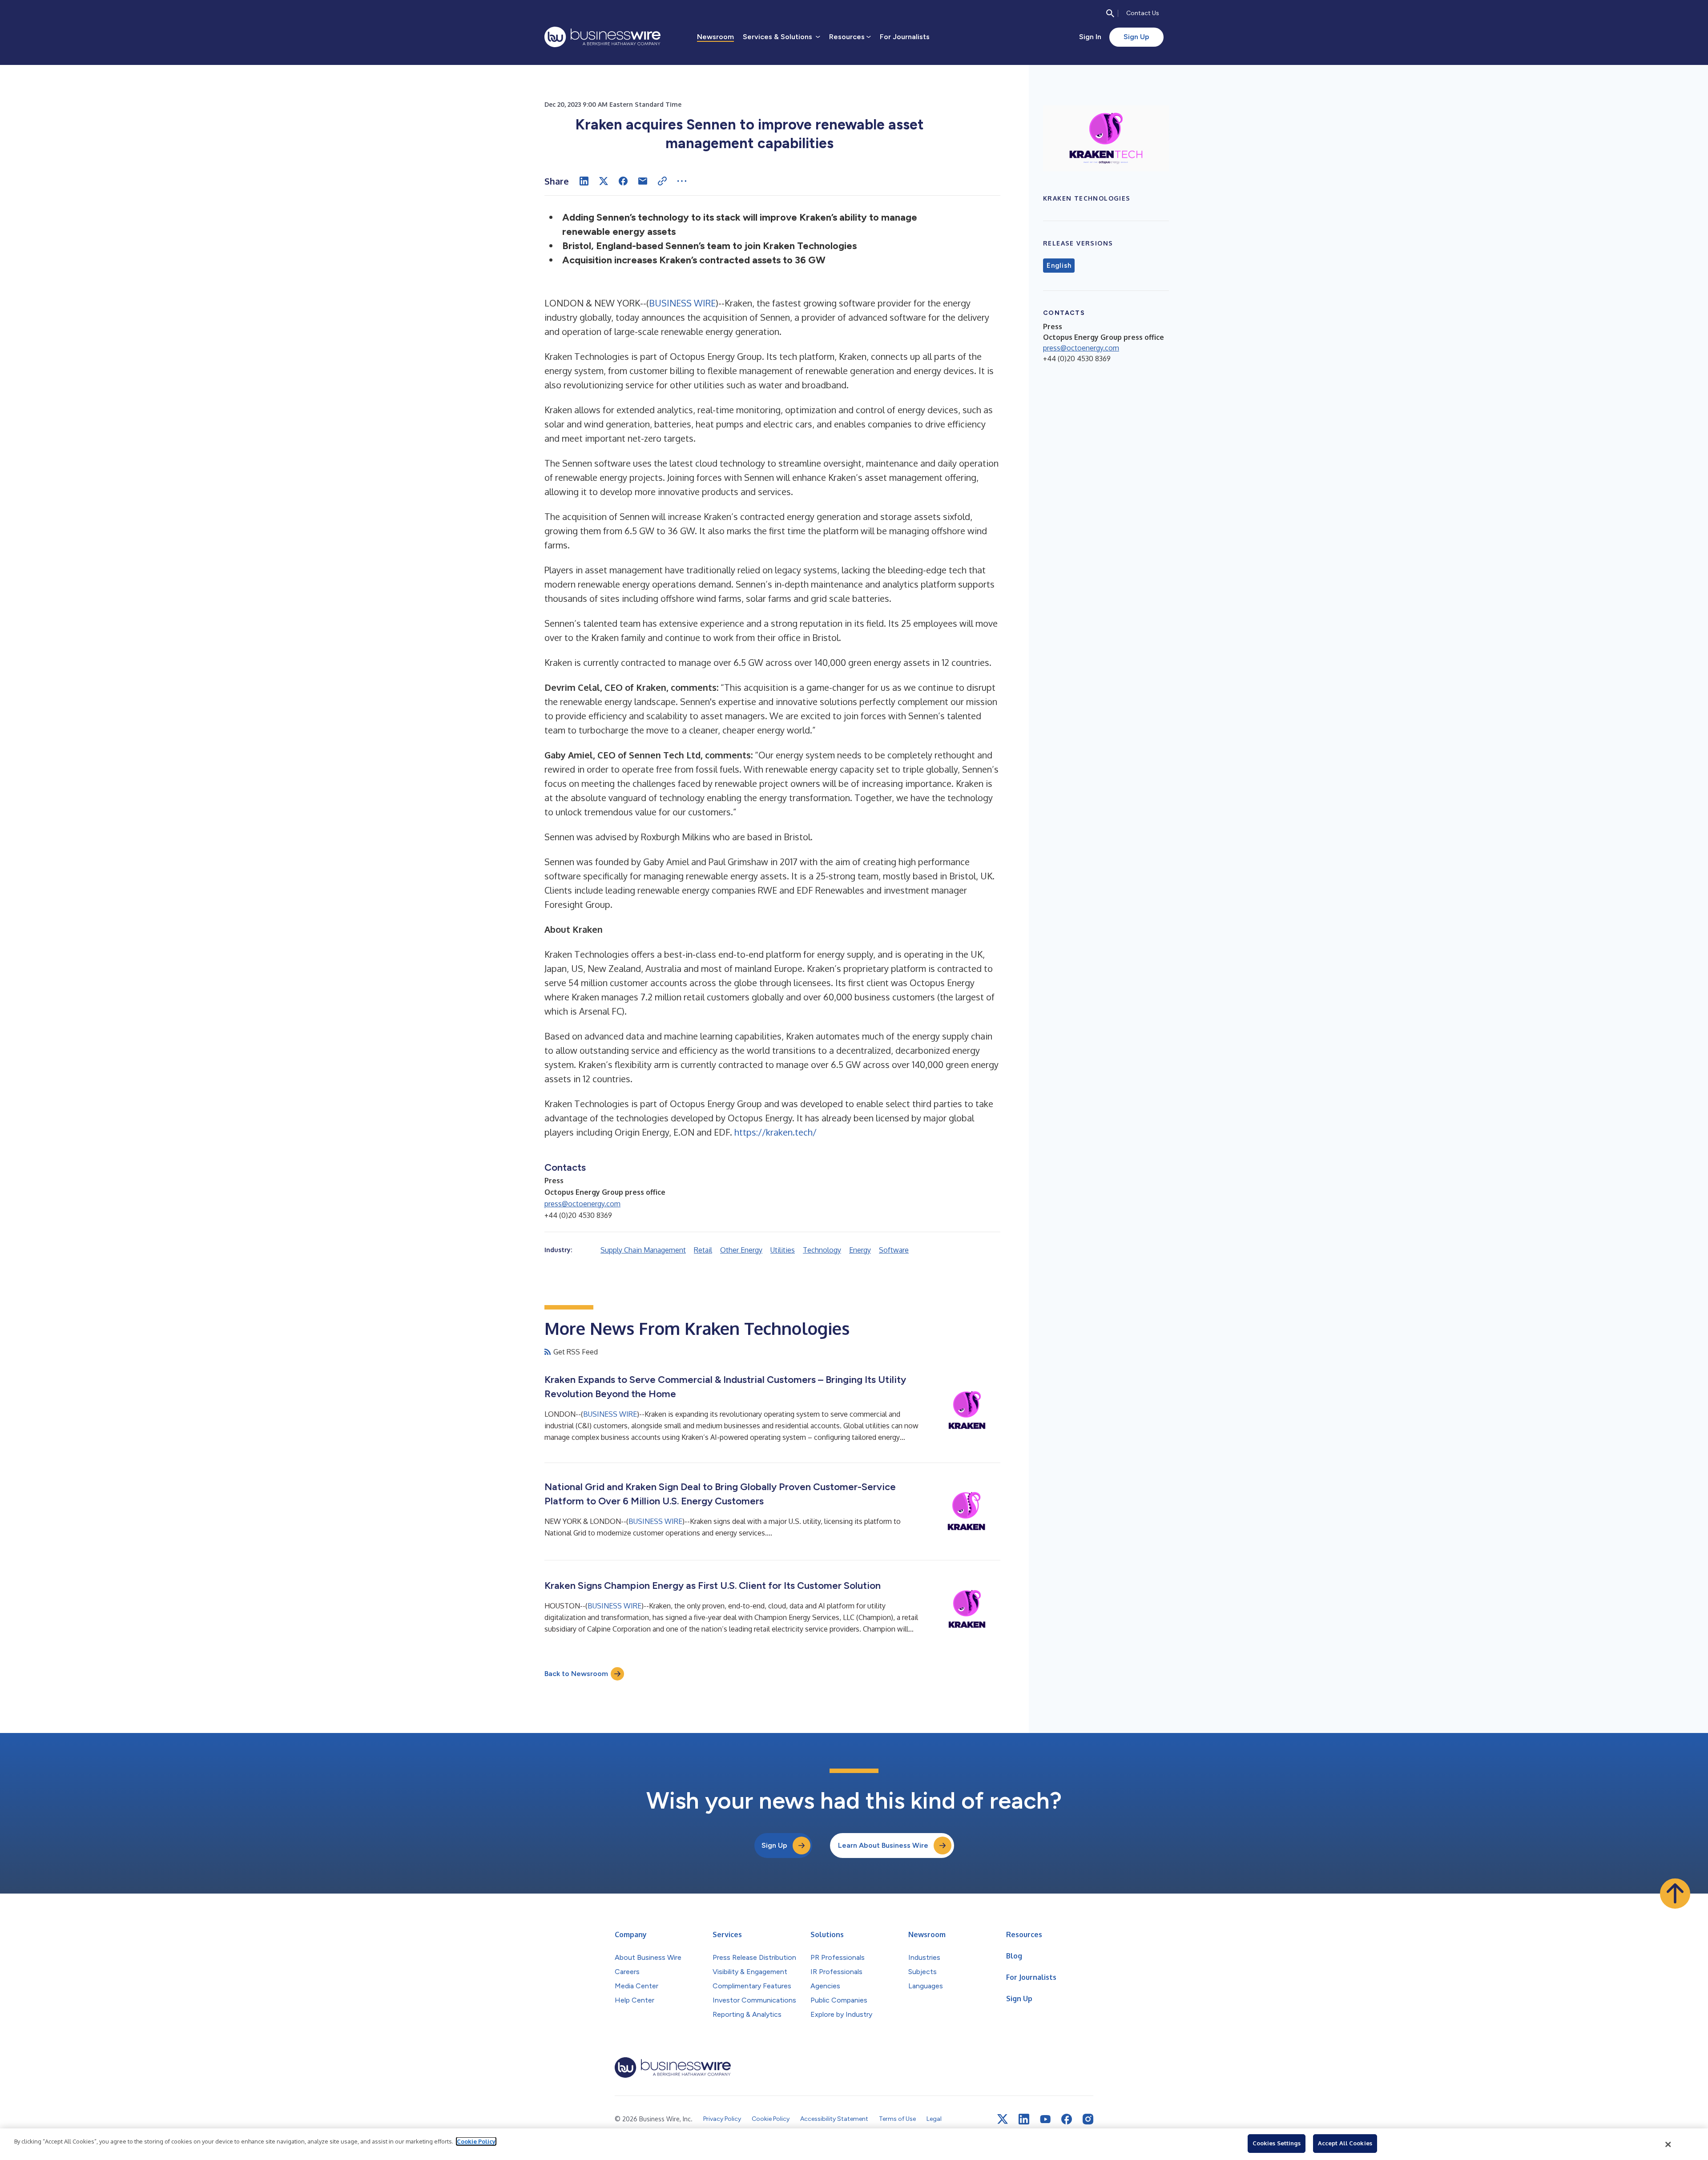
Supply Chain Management (643, 1250)
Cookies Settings (1277, 2143)
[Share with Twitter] (604, 181)
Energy (860, 1250)
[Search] (1110, 13)
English (1059, 266)
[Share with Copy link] (662, 181)
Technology (822, 1250)
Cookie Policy (476, 2141)
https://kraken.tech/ (775, 1132)
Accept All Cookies (1345, 2143)
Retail (703, 1250)
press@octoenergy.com (582, 1204)
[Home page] (602, 37)
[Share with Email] (643, 181)
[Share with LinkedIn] (584, 181)
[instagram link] (1088, 2119)
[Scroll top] (1675, 1894)
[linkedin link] (1024, 2119)
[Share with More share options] (682, 181)
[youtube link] (1045, 2119)
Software (894, 1250)
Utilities (783, 1250)
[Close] (1668, 2144)
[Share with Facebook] (623, 181)
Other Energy (741, 1250)
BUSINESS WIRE (682, 303)
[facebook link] (1067, 2119)
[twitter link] (1003, 2119)
